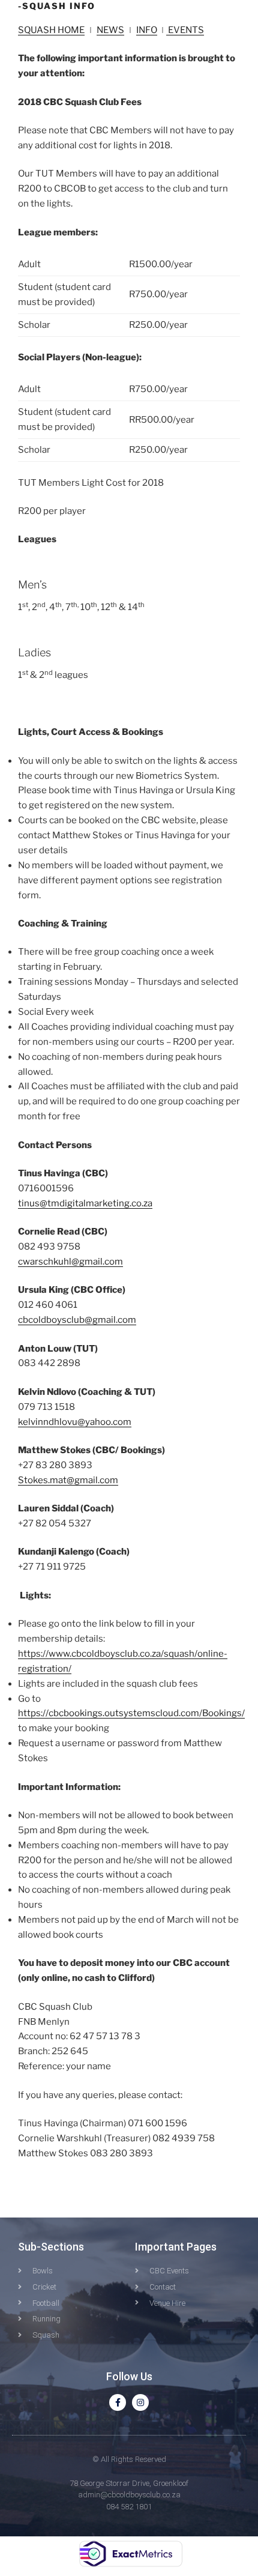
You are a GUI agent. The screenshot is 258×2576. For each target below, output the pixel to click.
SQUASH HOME (51, 30)
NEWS (110, 30)
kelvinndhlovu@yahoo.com (75, 1422)
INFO (147, 30)
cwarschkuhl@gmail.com (70, 1262)
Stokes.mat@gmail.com (68, 1480)
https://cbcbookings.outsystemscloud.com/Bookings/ (131, 1713)
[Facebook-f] (118, 2402)
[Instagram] (140, 2402)
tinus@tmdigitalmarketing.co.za (85, 1203)
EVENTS (185, 30)
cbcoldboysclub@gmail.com (77, 1320)
